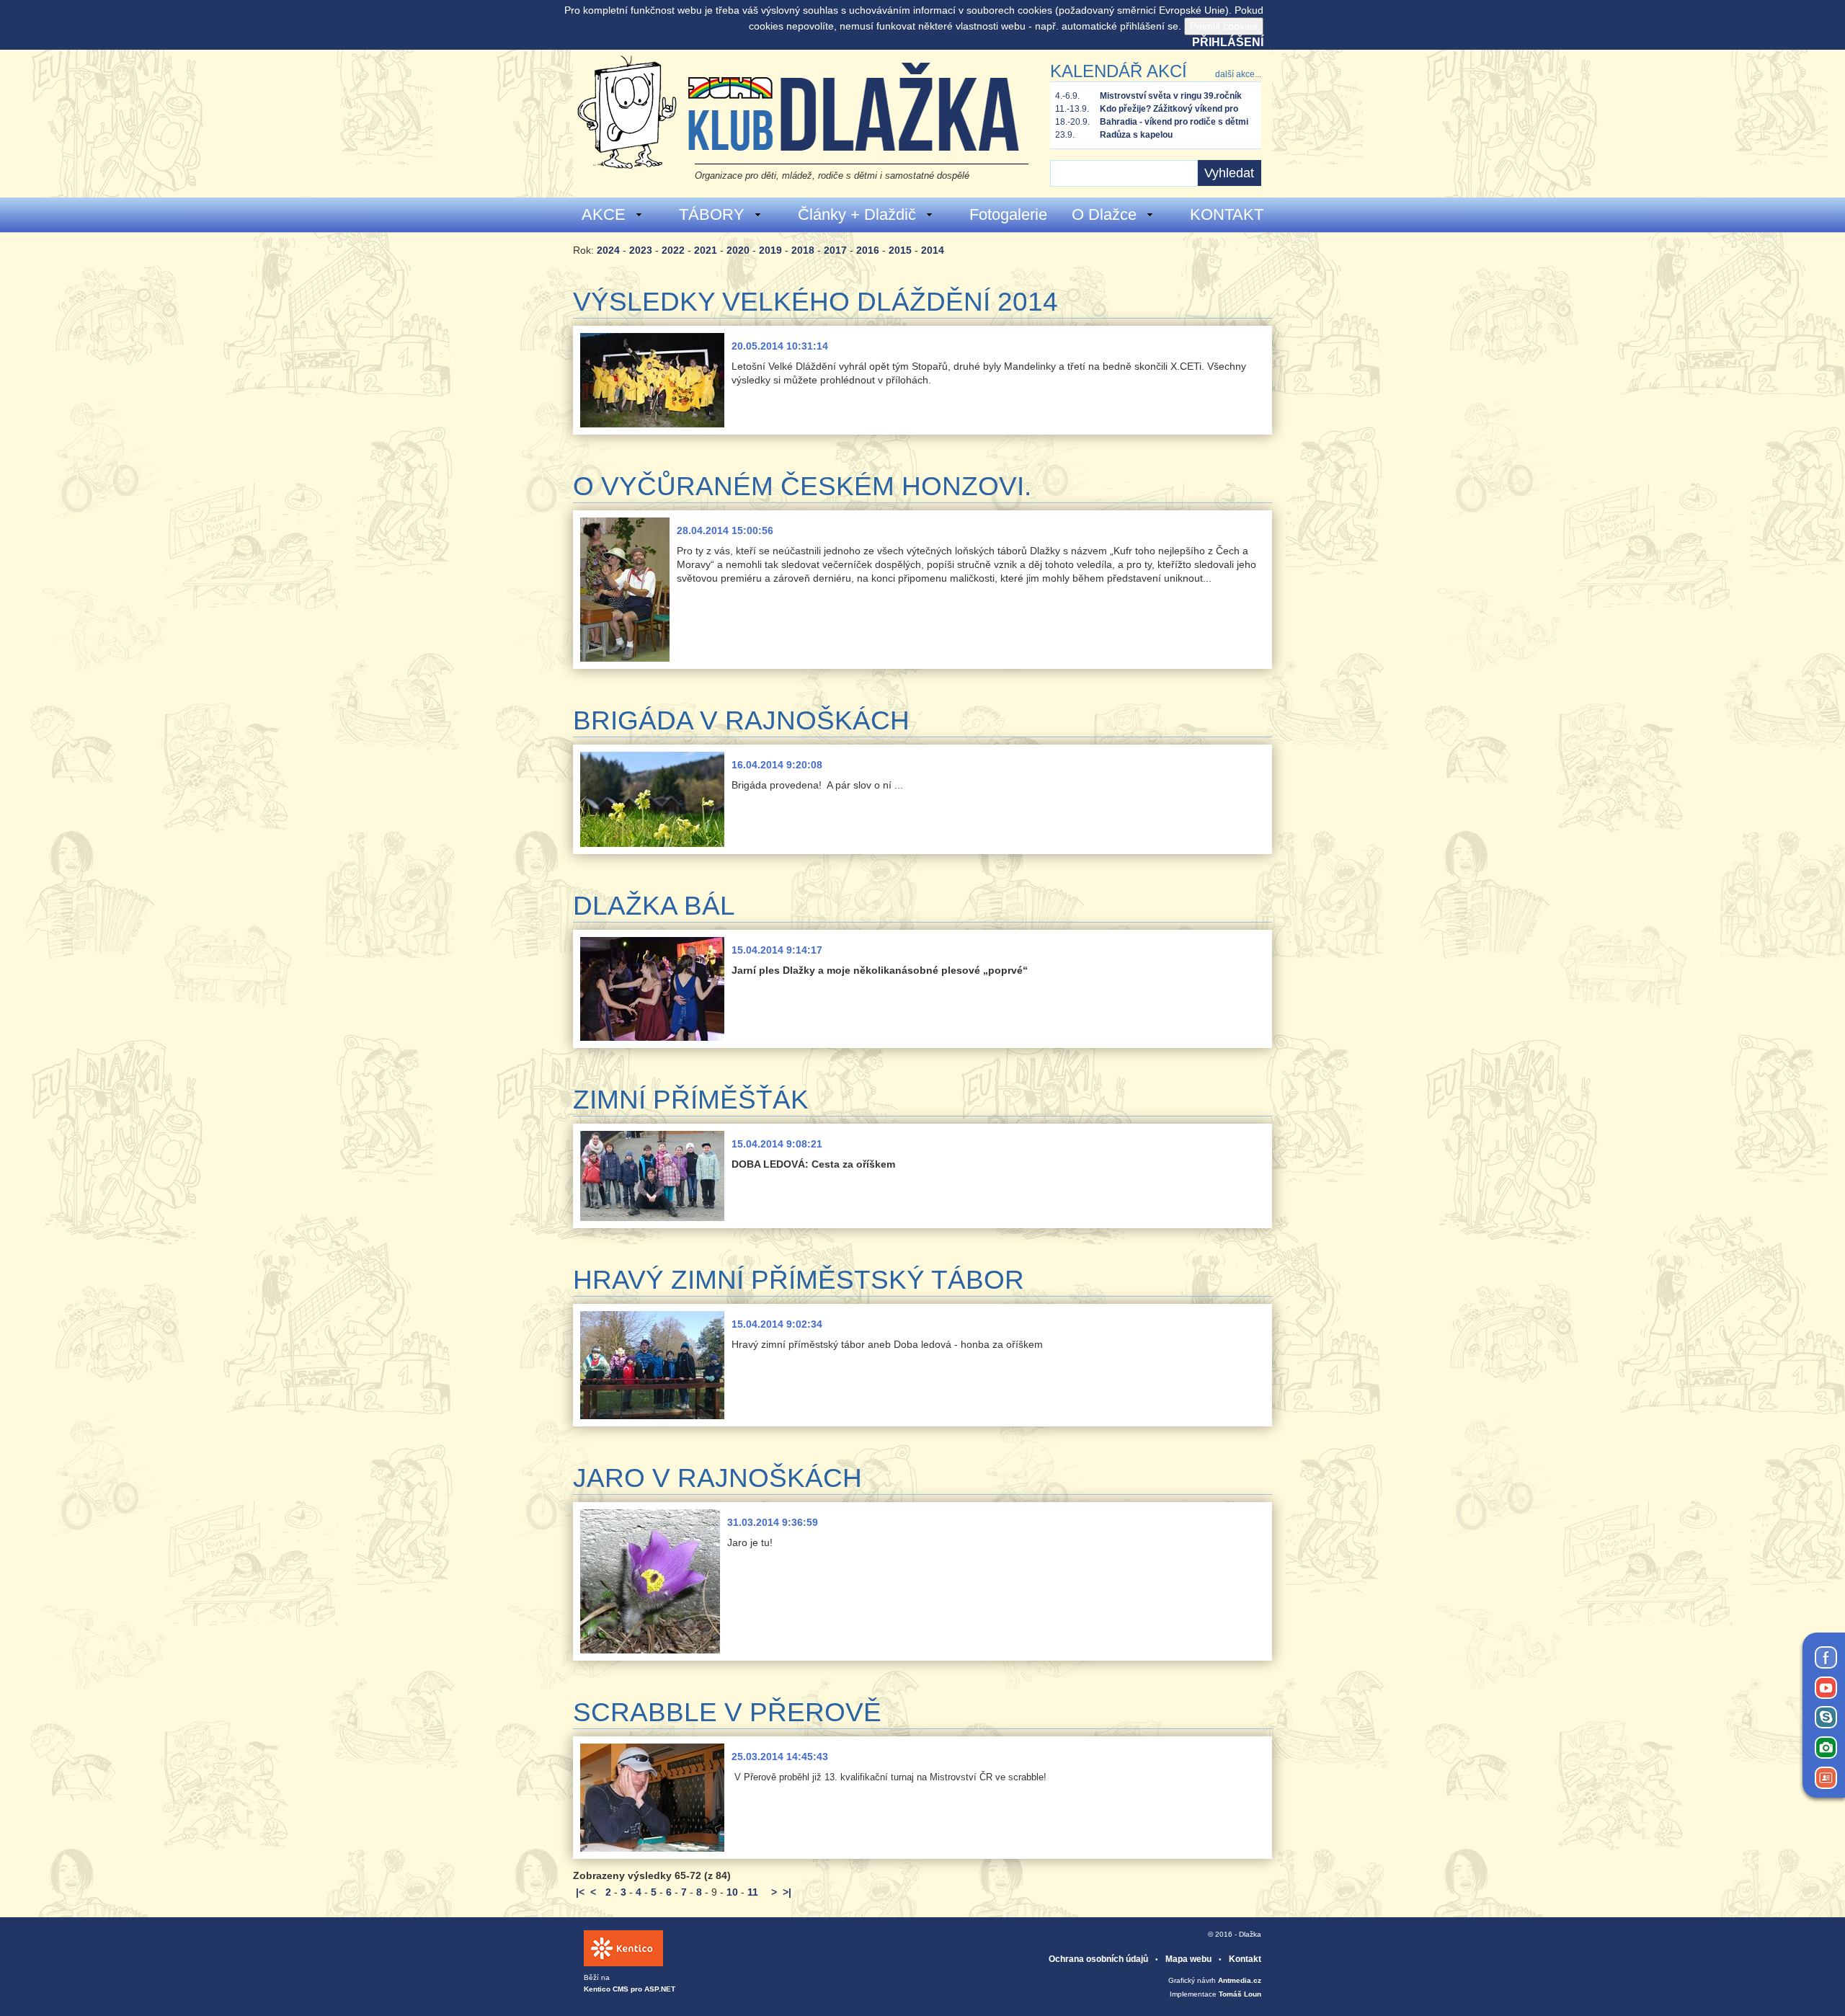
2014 (933, 250)
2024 (608, 250)
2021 (706, 250)
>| (787, 1892)
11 (753, 1892)
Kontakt (1245, 1959)
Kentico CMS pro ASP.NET (630, 1989)
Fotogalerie (1008, 214)
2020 (738, 250)
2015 (900, 250)
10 (732, 1892)
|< (580, 1892)
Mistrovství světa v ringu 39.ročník (1171, 96)
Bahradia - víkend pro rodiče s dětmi (1174, 122)
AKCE (604, 214)
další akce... (1238, 74)
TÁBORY (712, 214)
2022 (673, 250)
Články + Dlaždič (857, 214)
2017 (835, 250)
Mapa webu (1188, 1959)
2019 (770, 250)
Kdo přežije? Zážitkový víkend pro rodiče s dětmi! (1169, 110)
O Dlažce (1104, 214)
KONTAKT (1227, 214)
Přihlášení (1228, 42)
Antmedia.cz (1240, 1980)
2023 (641, 250)
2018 (803, 250)
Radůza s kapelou (1136, 135)
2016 (868, 250)
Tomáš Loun (1240, 1994)
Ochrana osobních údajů (1098, 1959)
